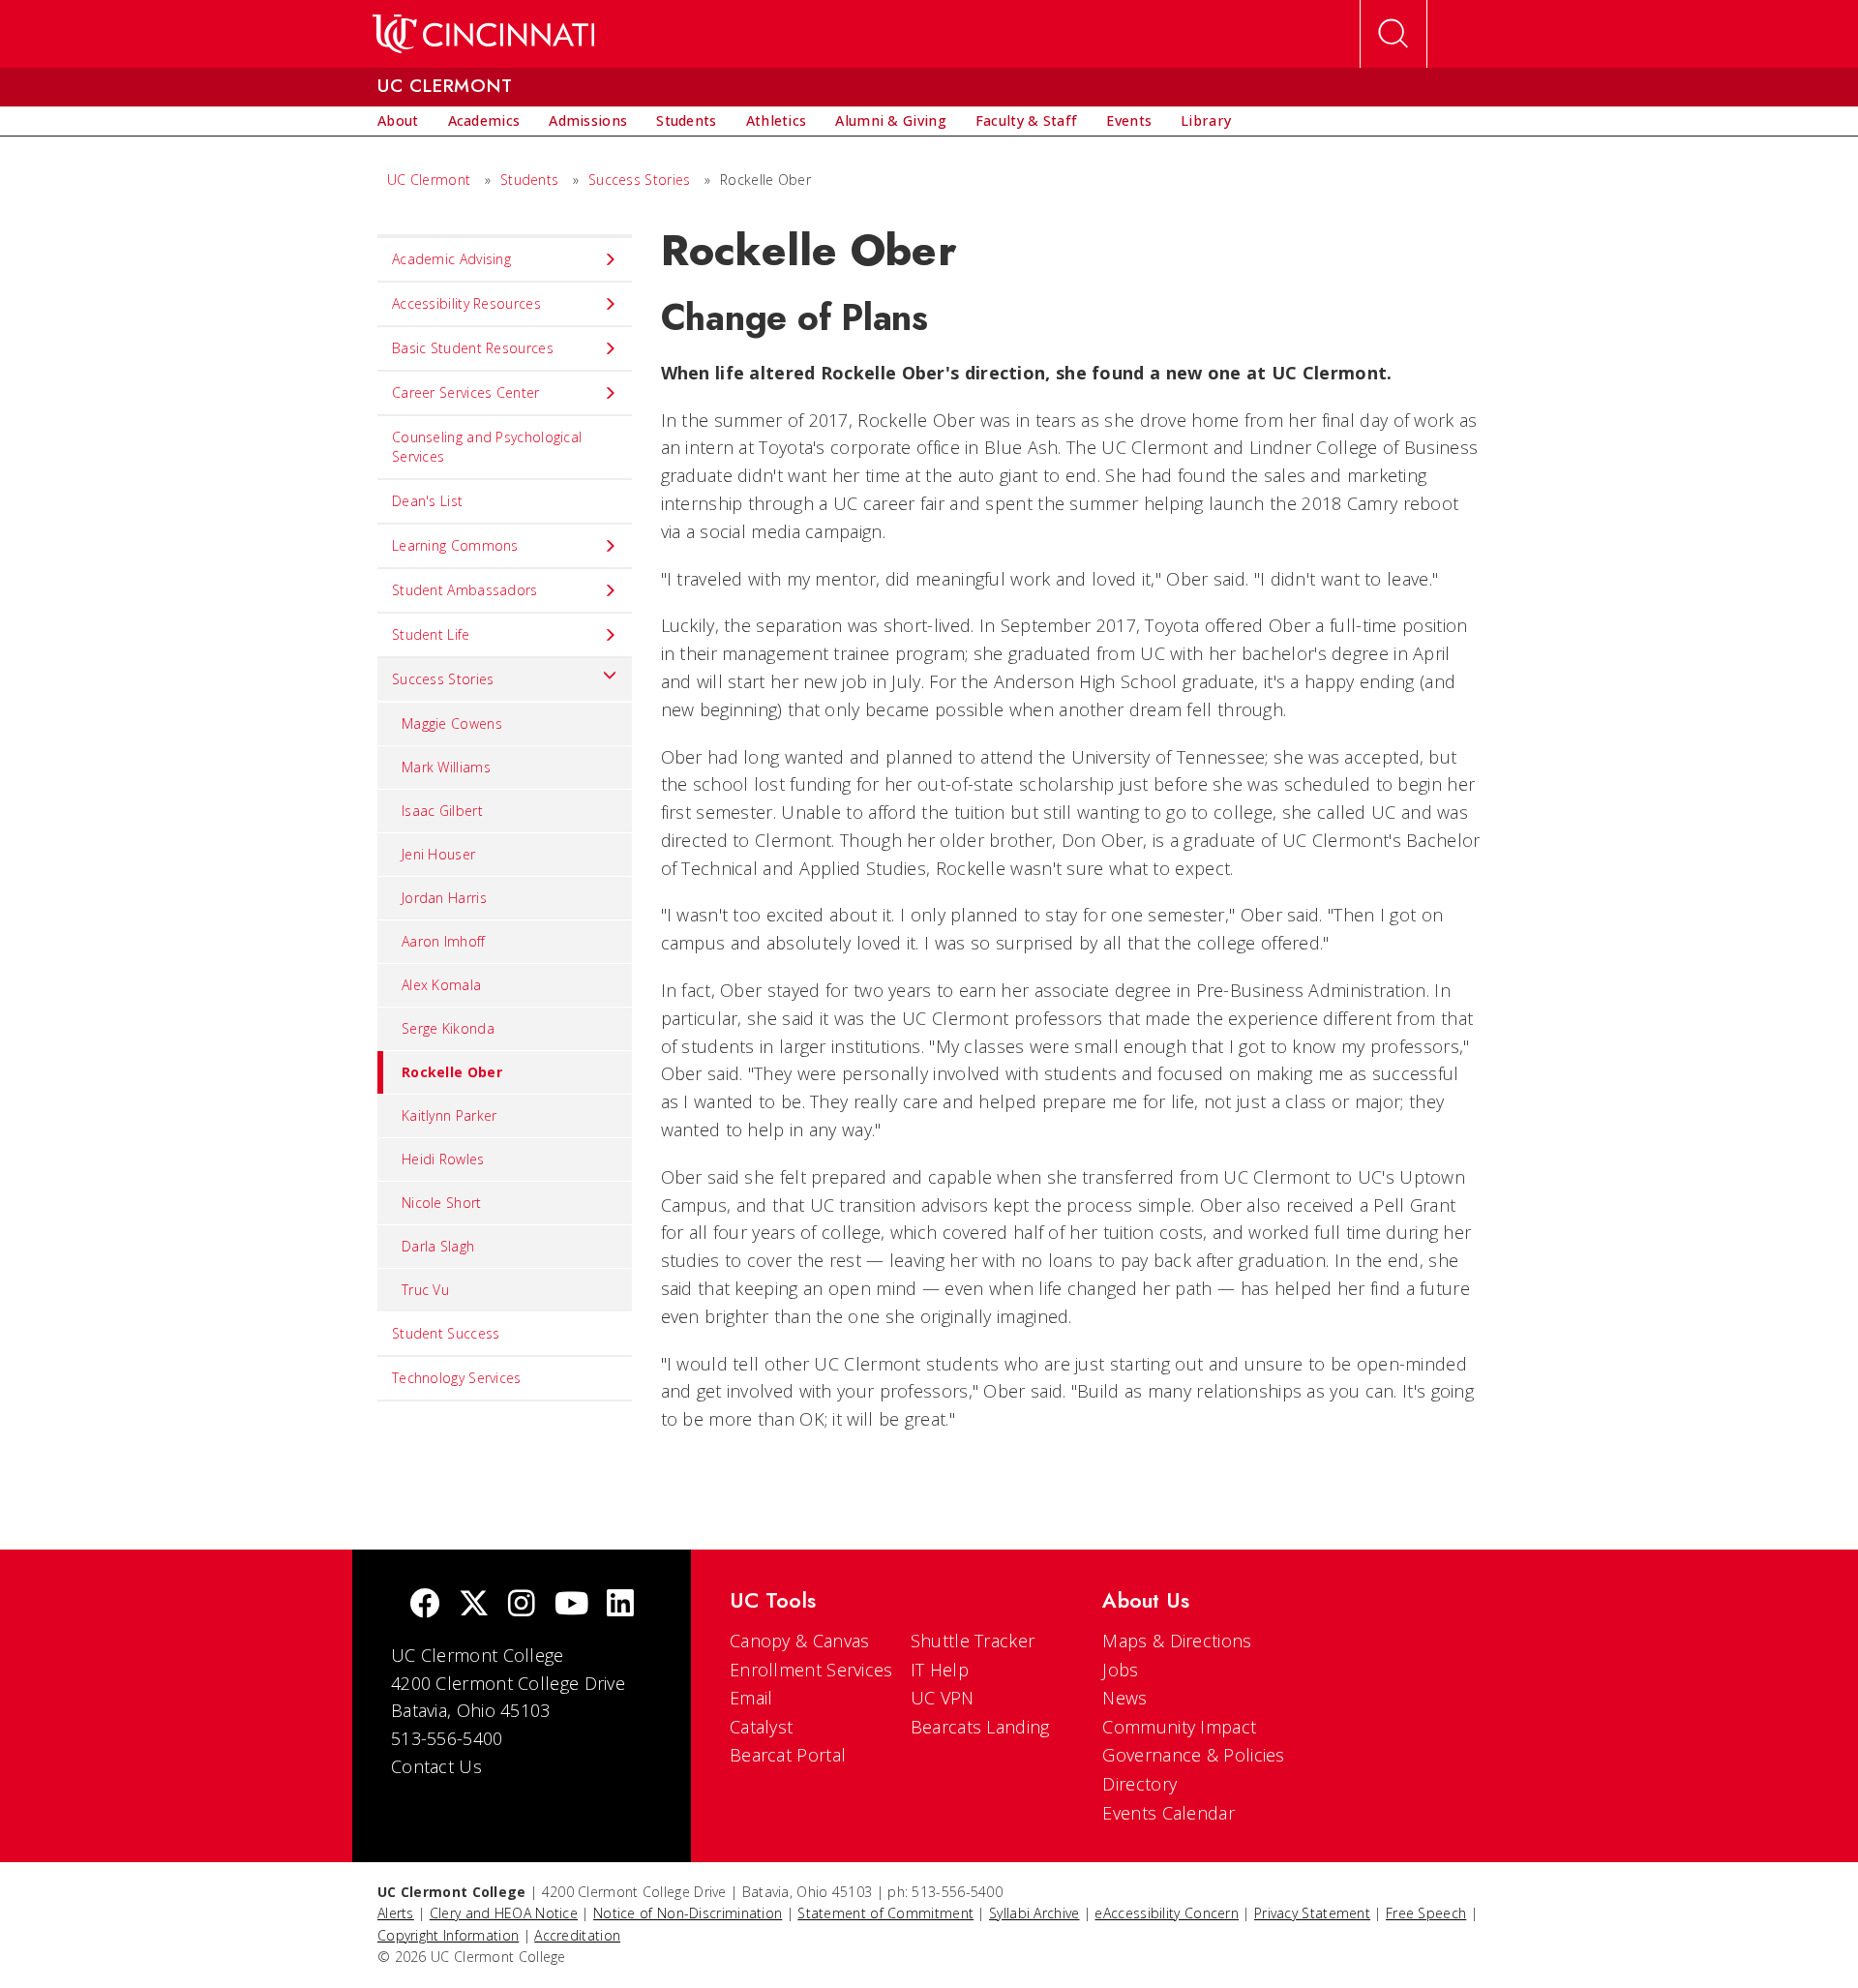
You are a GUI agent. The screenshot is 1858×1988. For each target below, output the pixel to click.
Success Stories (640, 180)
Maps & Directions (1177, 1641)
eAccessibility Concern (1167, 1913)
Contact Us (436, 1766)
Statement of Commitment (885, 1913)
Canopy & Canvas (800, 1641)
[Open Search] (1393, 34)
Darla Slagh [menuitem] (438, 1246)
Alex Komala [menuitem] (441, 985)
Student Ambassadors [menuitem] (465, 590)
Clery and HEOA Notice (504, 1913)
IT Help (940, 1670)
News (1124, 1698)
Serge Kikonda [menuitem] (448, 1028)
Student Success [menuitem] (446, 1333)
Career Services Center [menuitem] (466, 392)
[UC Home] (483, 34)
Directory (1139, 1784)
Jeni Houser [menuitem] (438, 854)
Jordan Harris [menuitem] (444, 898)
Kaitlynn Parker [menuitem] (450, 1115)
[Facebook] (425, 1605)
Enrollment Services (811, 1670)
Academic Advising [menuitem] (451, 259)
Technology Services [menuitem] (457, 1378)
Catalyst (761, 1727)
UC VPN (943, 1698)
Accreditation (577, 1935)
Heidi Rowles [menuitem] (443, 1159)
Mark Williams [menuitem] (446, 767)
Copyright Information (448, 1935)
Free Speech (1426, 1913)
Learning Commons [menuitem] (455, 545)
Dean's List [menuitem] (427, 501)
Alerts (396, 1913)
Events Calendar (1169, 1813)
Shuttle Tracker (973, 1641)
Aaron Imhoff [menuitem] (444, 941)
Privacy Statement (1312, 1913)
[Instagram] (522, 1605)
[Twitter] (474, 1605)
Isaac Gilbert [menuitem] (442, 811)
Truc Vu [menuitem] (425, 1290)
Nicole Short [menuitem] (442, 1203)
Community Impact (1179, 1727)
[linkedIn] (620, 1605)
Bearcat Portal (788, 1755)
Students (529, 180)
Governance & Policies (1193, 1755)
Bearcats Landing (980, 1727)
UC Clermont (429, 180)
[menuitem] (398, 121)
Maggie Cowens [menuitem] (452, 723)
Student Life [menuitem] (431, 634)
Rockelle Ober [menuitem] (452, 1072)
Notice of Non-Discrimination (688, 1913)
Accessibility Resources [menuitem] (466, 303)
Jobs (1120, 1670)
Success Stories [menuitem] (443, 679)
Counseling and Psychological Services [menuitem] (487, 447)
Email (751, 1698)
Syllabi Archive (1034, 1913)
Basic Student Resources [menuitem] (473, 348)
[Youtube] (571, 1605)
